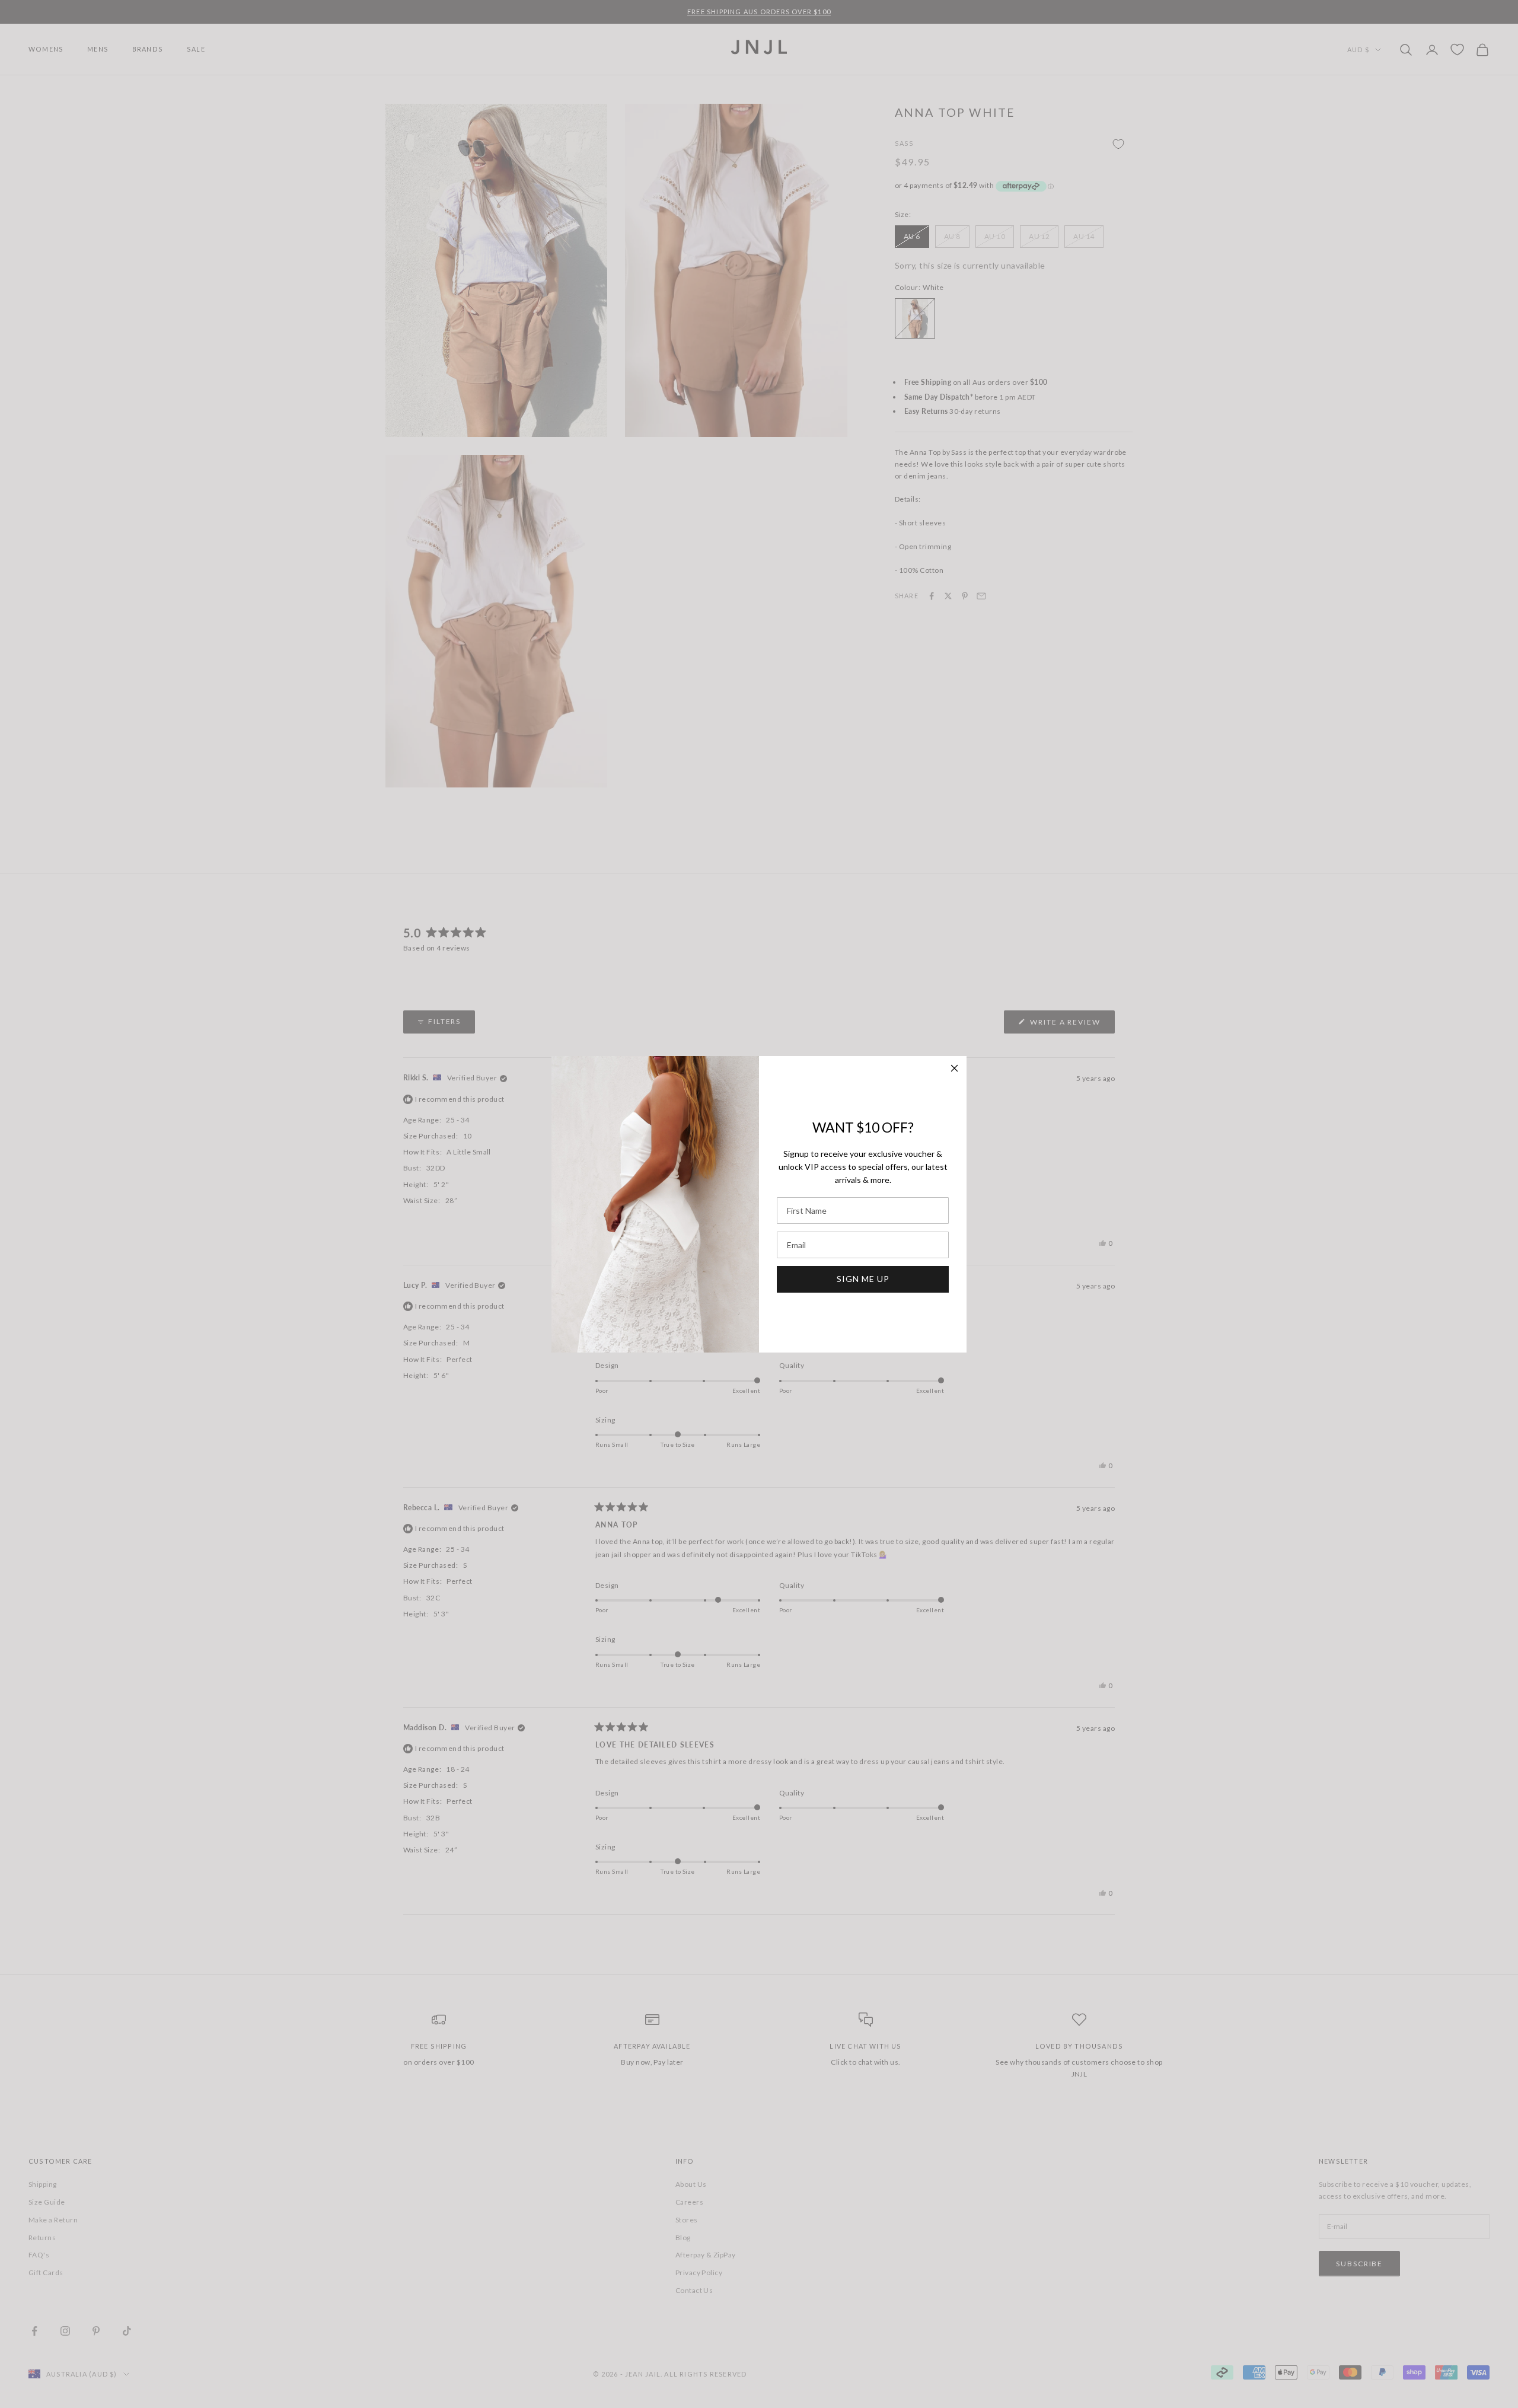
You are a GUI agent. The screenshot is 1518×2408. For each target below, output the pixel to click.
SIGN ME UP (863, 1279)
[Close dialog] (954, 1068)
